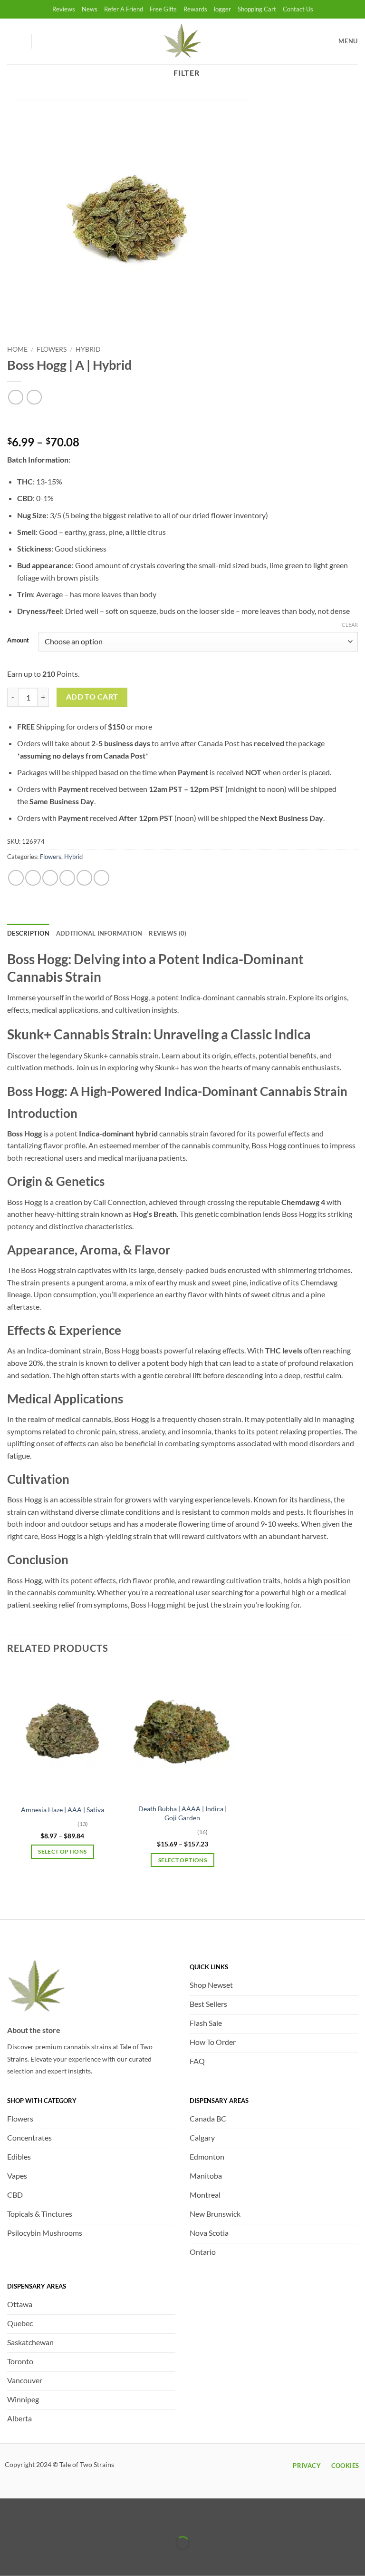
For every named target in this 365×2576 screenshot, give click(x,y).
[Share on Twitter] (50, 878)
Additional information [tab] (99, 933)
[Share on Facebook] (33, 878)
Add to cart (92, 697)
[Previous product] (34, 397)
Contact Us (298, 9)
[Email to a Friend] (67, 878)
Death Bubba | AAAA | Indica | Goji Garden (182, 1813)
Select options (62, 1851)
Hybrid (88, 349)
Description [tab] (28, 933)
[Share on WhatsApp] (16, 878)
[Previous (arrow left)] (9, 2560)
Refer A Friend (124, 9)
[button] (43, 41)
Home (17, 349)
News (90, 9)
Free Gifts (163, 9)
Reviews (64, 9)
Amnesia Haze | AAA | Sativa (62, 1810)
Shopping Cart (257, 9)
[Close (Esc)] (91, 2520)
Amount (18, 641)
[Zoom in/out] (9, 2520)
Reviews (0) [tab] (168, 933)
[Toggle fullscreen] (37, 2520)
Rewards (195, 9)
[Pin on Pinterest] (84, 878)
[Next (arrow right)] (37, 2560)
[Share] (64, 2520)
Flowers (52, 349)
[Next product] (15, 397)
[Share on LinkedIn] (101, 878)
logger (222, 9)
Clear (350, 625)
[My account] (12, 41)
